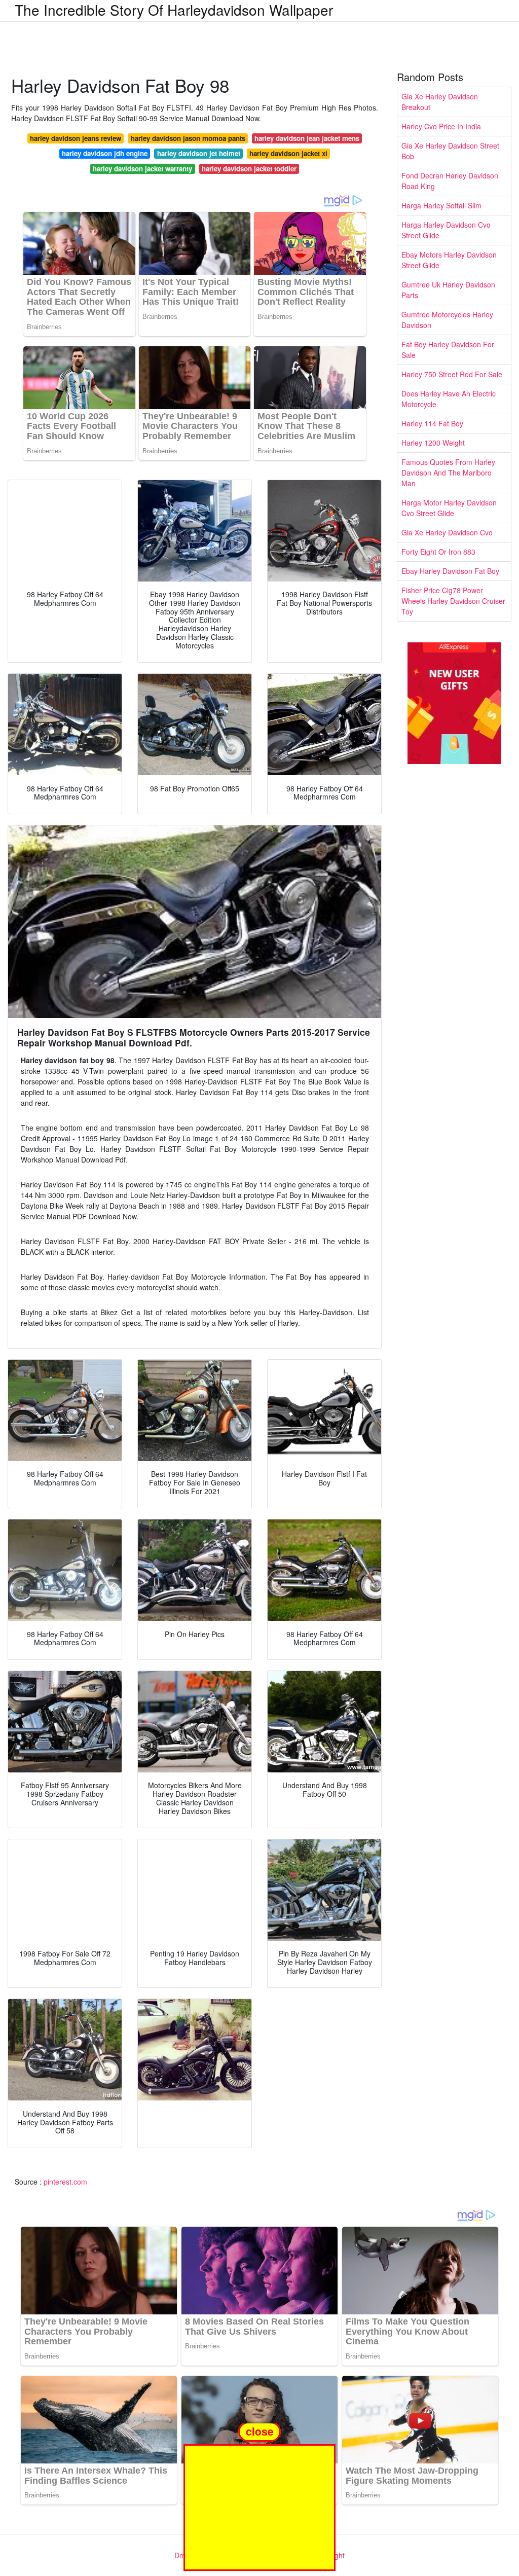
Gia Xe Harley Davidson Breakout (440, 102)
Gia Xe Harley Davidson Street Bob (450, 151)
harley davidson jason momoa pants (188, 138)
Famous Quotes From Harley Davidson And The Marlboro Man (448, 473)
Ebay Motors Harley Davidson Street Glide (449, 260)
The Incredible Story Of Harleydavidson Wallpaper (174, 10)
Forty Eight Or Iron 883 (438, 552)
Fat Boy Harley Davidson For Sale (448, 350)
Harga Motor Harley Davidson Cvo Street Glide (449, 508)
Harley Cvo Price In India (441, 126)
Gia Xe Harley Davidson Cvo (447, 532)
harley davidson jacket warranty (142, 169)
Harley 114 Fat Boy (432, 423)
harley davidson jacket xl (288, 153)
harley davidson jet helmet (199, 153)
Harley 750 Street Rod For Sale (452, 374)
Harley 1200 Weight (433, 443)
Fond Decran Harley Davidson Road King (450, 181)
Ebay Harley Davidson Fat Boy (450, 571)
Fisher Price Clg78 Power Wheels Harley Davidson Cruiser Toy (453, 601)
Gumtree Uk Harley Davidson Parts (448, 290)
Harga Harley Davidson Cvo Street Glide (446, 230)
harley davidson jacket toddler (249, 169)
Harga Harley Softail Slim (441, 205)
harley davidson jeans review (76, 138)
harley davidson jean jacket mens (307, 138)
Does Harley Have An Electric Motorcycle (449, 399)
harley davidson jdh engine (105, 153)
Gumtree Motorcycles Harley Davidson (447, 320)
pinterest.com (65, 2182)
